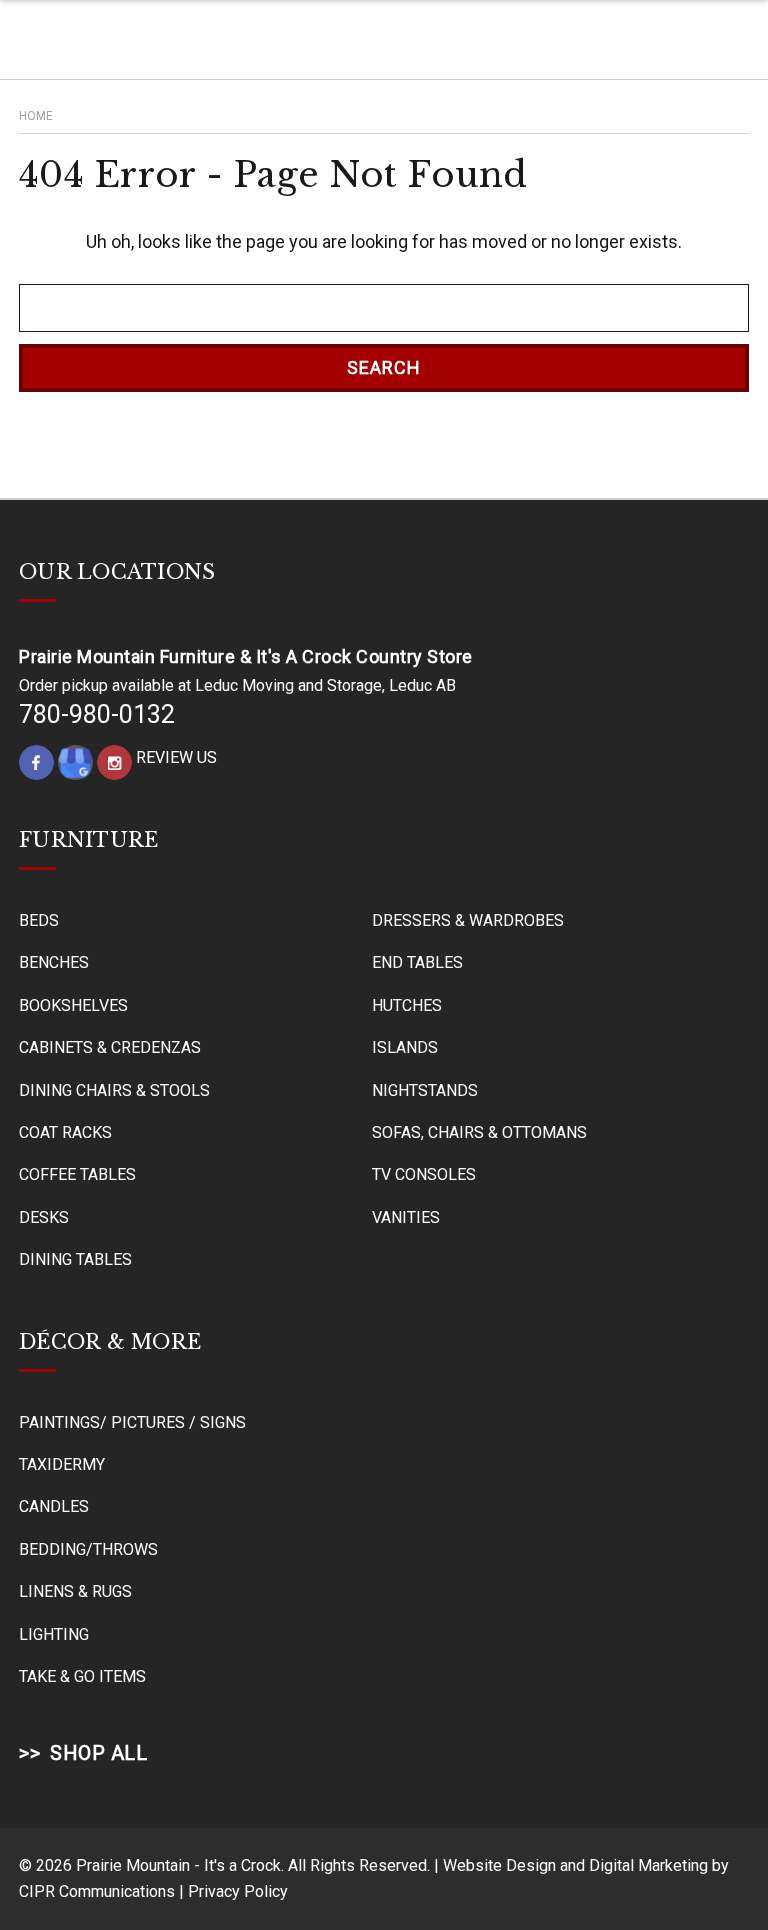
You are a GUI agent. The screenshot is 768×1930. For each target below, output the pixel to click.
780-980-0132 (97, 714)
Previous (710, 1885)
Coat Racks (65, 1132)
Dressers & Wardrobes (468, 920)
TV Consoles (424, 1174)
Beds (39, 920)
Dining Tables (75, 1259)
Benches (54, 962)
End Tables (417, 962)
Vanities (406, 1217)
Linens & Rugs (75, 1591)
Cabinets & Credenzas (110, 1047)
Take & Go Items (82, 1676)
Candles (54, 1506)
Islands (405, 1047)
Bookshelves (73, 1005)
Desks (44, 1217)
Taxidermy (62, 1464)
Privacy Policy (238, 1891)
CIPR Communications (97, 1891)
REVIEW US (176, 757)
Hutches (407, 1005)
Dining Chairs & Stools (114, 1090)
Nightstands (425, 1090)
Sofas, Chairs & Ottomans (479, 1132)
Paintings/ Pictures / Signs (132, 1422)
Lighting (54, 1634)
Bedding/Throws (88, 1549)
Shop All (98, 1753)
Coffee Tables (77, 1174)
